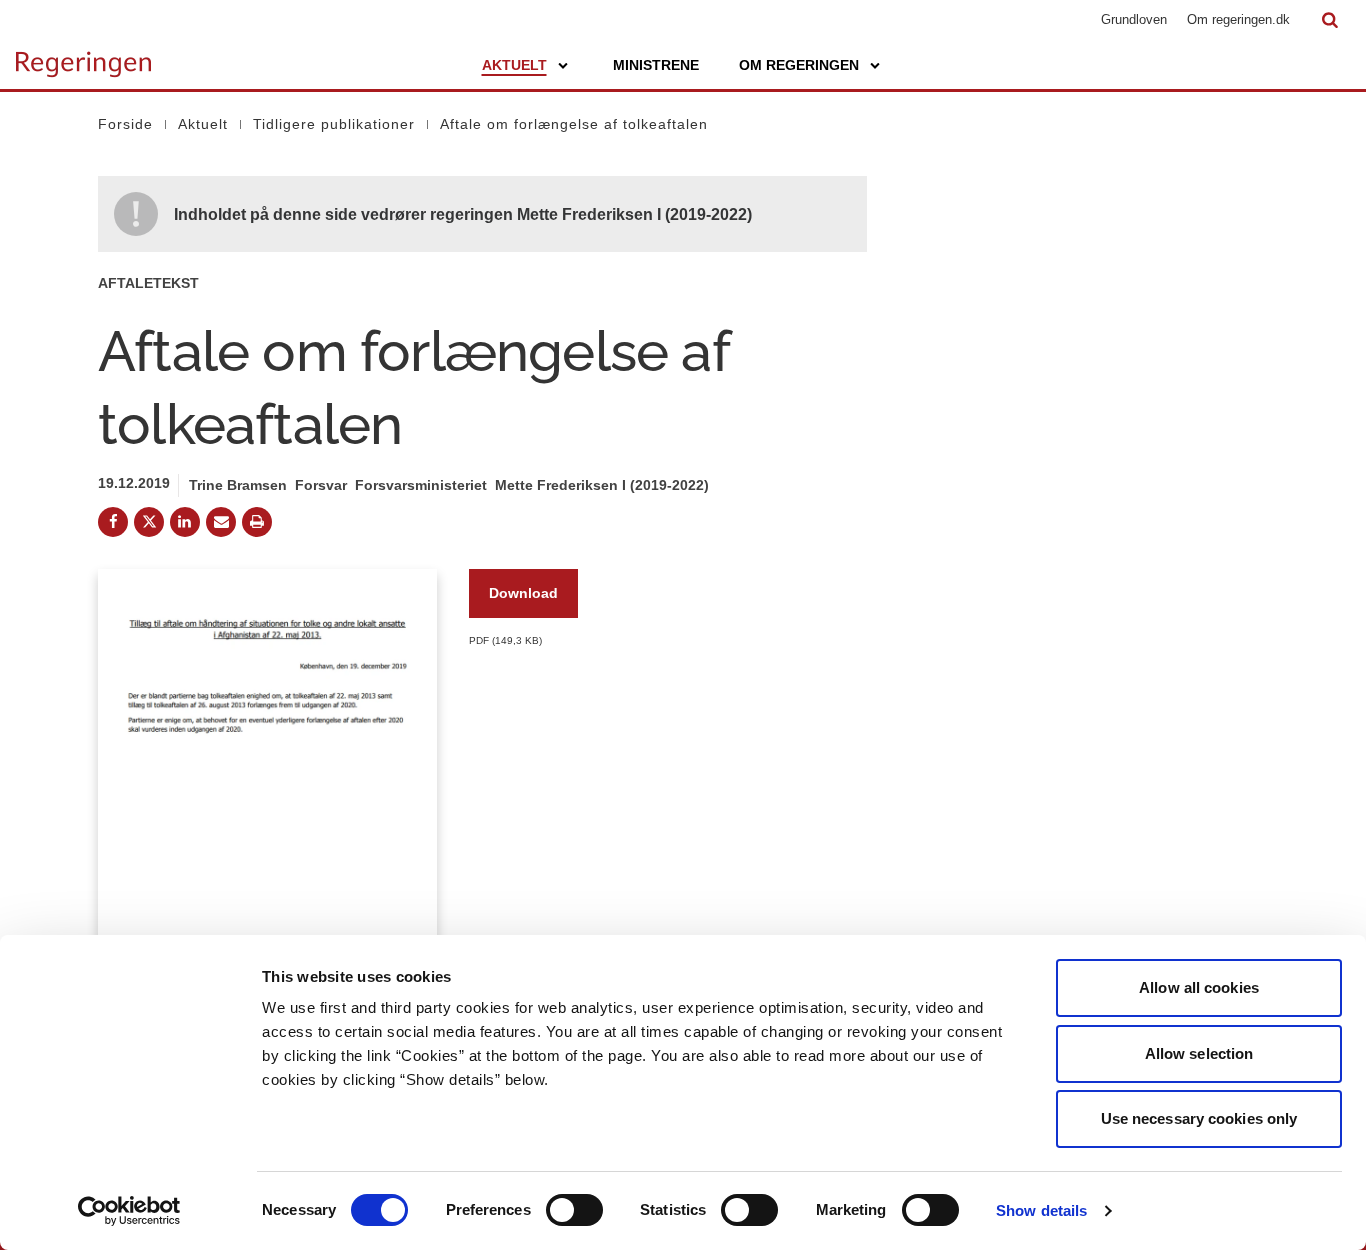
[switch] (574, 1210)
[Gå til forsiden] (83, 55)
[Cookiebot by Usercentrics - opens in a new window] (129, 1211)
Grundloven (1134, 19)
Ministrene (656, 65)
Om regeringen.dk (1238, 19)
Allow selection (1199, 1053)
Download (523, 593)
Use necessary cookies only (1199, 1118)
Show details (1041, 1210)
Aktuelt (514, 65)
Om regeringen (799, 65)
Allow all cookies (1199, 987)
